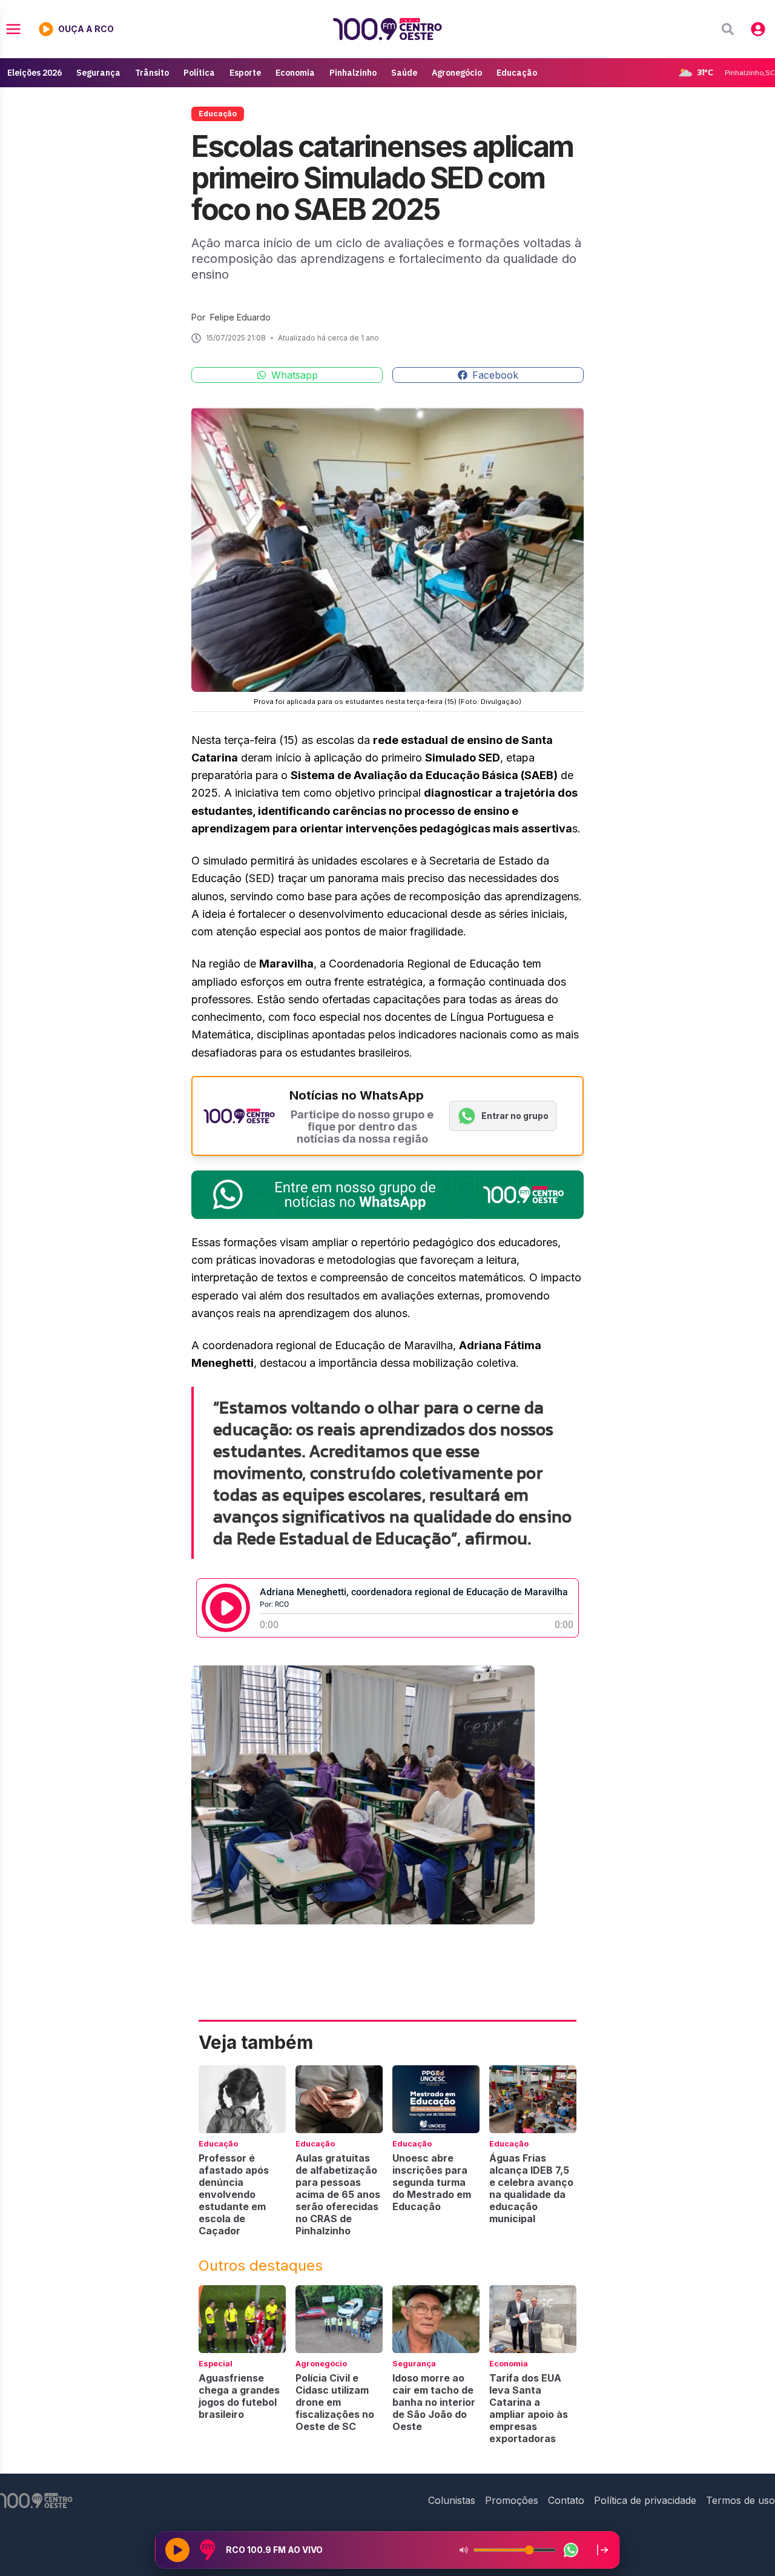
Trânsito (152, 73)
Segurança (98, 73)
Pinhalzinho (353, 73)
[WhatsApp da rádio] (571, 2550)
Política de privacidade (645, 2500)
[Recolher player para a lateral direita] (602, 2550)
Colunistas (452, 2500)
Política (199, 73)
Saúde (404, 73)
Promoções (512, 2500)
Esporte (245, 73)
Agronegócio (457, 73)
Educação (517, 73)
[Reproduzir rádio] (177, 2550)
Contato (566, 2500)
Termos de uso (740, 2500)
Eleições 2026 (35, 73)
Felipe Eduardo (240, 317)
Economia (295, 73)
